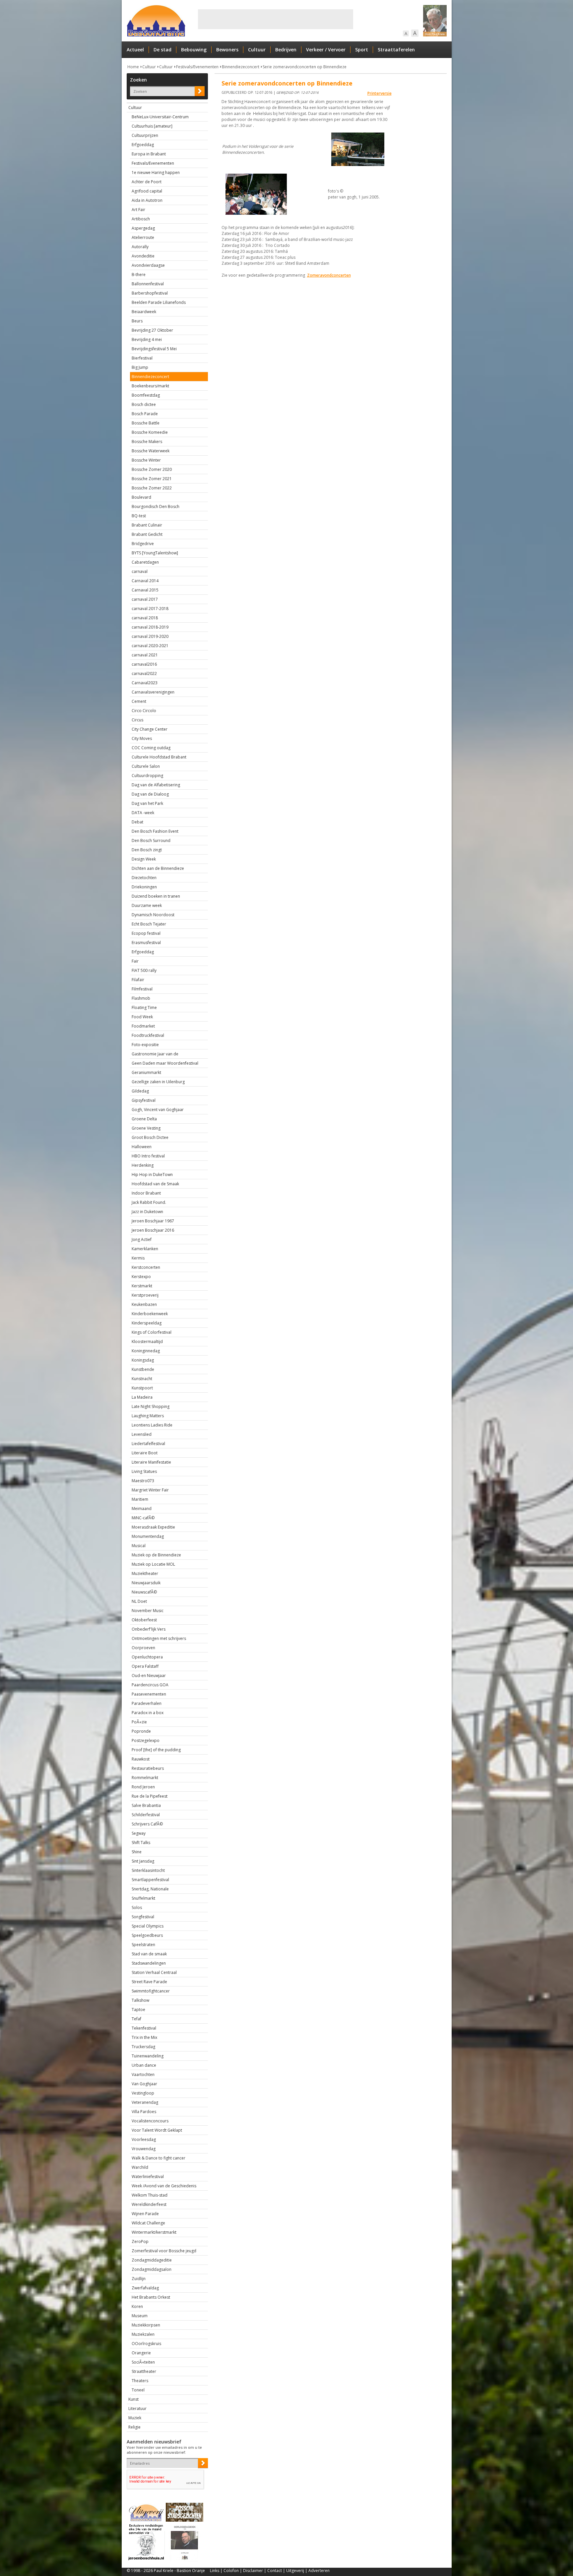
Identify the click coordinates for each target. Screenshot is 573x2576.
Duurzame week (147, 905)
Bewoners (227, 50)
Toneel (138, 2390)
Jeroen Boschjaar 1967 (153, 1221)
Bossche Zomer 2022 (152, 488)
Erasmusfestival (146, 943)
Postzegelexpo (146, 1740)
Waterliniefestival (148, 2177)
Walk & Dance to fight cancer (159, 2158)
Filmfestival (142, 989)
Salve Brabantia (146, 1805)
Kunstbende (143, 1369)
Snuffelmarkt (143, 1898)
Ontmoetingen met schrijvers (159, 1638)
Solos (137, 1907)
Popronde (141, 1731)
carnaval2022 (144, 673)
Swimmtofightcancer (151, 1991)
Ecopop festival (146, 933)
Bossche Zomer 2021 (152, 479)
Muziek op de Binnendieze (156, 1555)
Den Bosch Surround (151, 840)
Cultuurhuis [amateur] (152, 126)
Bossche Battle (146, 423)
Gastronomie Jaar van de (155, 1054)
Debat (137, 822)
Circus (137, 720)
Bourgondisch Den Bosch (156, 506)
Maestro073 (143, 1481)
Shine (137, 1852)
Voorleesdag (144, 2139)
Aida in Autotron (147, 200)
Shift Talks (141, 1843)
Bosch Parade (145, 414)
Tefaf (136, 2019)
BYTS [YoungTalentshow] (155, 553)
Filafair (138, 980)
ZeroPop (140, 2241)
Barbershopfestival (150, 293)
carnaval (140, 571)
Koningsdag (143, 1360)
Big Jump (140, 367)
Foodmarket (143, 1026)
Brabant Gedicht (147, 534)
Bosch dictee (144, 404)
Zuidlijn (139, 2279)
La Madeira (142, 1397)
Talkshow (140, 2000)
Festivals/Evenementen (197, 67)
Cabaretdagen (145, 562)
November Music (148, 1611)
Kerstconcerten (146, 1267)
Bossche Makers (147, 442)
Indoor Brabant (146, 1193)
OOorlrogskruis (146, 2344)
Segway (139, 1833)
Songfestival (143, 1917)
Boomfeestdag (146, 395)
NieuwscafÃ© (144, 1592)
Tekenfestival (144, 2028)
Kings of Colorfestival (152, 1332)
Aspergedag (143, 228)
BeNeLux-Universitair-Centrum (160, 117)
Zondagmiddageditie (152, 2260)
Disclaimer (253, 2571)
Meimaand (142, 1509)
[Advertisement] (276, 19)
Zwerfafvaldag (145, 2288)
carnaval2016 (144, 664)
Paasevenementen (149, 1694)
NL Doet (139, 1601)
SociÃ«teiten (143, 2362)
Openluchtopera (147, 1657)
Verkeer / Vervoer (326, 50)
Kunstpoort (142, 1388)
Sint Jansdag (143, 1861)
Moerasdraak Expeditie (153, 1527)
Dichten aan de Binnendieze (158, 868)
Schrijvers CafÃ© (147, 1824)
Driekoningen (144, 887)
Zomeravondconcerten (329, 275)
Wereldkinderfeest (149, 2204)
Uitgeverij (295, 2571)
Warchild (140, 2167)
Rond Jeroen (143, 1787)
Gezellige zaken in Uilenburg (158, 1082)
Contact (275, 2571)
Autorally (140, 247)
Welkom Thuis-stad (150, 2195)
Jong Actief (142, 1239)
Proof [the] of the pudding (156, 1750)
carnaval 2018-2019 (150, 627)
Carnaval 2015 (145, 590)
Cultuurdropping (147, 776)
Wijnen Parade (145, 2214)
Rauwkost (141, 1759)
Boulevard (141, 497)
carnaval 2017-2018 (150, 609)
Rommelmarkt (145, 1778)
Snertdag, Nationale (150, 1889)
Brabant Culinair (147, 525)
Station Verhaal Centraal (154, 1972)
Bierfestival (142, 358)
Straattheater (144, 2371)
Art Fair (138, 210)
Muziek (135, 2418)
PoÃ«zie (139, 1722)
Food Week (142, 1017)
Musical (139, 1546)
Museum (140, 2316)
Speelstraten (143, 1945)
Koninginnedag (146, 1351)
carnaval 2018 (145, 618)
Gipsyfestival (144, 1100)
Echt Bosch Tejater (149, 924)
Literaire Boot (145, 1453)
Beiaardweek (144, 312)
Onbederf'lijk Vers (149, 1629)
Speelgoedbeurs (147, 1935)
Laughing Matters (148, 1416)
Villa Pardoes (144, 2112)
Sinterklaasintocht (148, 1870)
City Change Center (150, 729)
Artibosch (141, 219)
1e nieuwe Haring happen (156, 172)
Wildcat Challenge (148, 2223)
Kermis (138, 1258)
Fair (135, 961)
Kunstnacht (142, 1379)
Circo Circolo (144, 711)
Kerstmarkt (142, 1286)
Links (215, 2571)
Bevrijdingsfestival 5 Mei (154, 349)
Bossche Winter (146, 460)
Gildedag (140, 1091)
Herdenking (143, 1165)
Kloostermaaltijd (147, 1342)
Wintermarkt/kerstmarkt (154, 2232)
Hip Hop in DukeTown (152, 1175)
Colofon (231, 2571)
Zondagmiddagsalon (152, 2269)
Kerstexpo (141, 1277)
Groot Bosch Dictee (150, 1137)
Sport (362, 50)
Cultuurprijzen (145, 135)
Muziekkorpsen (146, 2325)
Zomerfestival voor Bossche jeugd (164, 2251)
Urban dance (144, 2065)
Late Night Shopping (151, 1406)
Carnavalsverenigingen (153, 692)
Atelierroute (143, 237)
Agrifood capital (147, 191)
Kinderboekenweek (150, 1314)
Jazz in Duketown (147, 1212)
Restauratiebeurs (148, 1768)
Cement (139, 701)
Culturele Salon (146, 766)
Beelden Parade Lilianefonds (159, 302)
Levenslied (142, 1434)
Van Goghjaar (144, 2084)
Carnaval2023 (145, 683)
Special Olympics (148, 1926)
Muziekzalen (143, 2334)
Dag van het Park (147, 803)
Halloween (142, 1147)
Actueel (135, 50)
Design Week (144, 859)
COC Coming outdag (151, 748)
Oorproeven (143, 1648)
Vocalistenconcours (150, 2121)
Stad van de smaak (149, 1954)
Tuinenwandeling (148, 2056)
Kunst (133, 2399)
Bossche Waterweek (151, 451)
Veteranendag (145, 2102)
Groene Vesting (146, 1128)
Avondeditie (143, 256)
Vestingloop (143, 2093)
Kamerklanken (145, 1249)
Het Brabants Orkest (151, 2297)
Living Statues (144, 1471)
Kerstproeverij (145, 1295)
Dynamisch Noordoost (153, 915)
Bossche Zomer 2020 (152, 469)
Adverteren (319, 2571)
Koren (137, 2306)
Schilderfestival (146, 1815)
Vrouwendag (144, 2149)
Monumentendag (148, 1536)
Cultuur (257, 50)
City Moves (142, 738)
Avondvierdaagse (148, 265)
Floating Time (144, 1008)
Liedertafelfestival (148, 1444)
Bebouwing (194, 50)
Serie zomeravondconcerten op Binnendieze (305, 67)
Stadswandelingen (149, 1963)
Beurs (137, 321)
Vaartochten (143, 2074)
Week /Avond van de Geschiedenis (164, 2186)
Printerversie (380, 93)
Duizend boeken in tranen (156, 896)
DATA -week (143, 813)
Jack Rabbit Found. (149, 1202)
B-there (139, 275)
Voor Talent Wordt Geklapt (157, 2130)
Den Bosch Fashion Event (155, 831)
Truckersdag (143, 2047)
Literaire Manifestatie (151, 1462)
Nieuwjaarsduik (146, 1583)
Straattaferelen (396, 50)
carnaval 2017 (145, 599)
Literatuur (137, 2408)
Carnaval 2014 (145, 581)
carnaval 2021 (145, 655)
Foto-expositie (145, 1045)
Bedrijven (286, 50)
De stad (162, 50)
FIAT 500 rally (144, 970)
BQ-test (139, 516)
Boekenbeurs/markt (150, 386)
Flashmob (141, 998)
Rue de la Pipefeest (150, 1796)
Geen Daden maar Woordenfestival (165, 1063)
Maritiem (140, 1499)
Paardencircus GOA (150, 1685)
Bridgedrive (143, 544)
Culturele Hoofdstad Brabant (159, 757)
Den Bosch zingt (147, 850)
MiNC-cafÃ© (143, 1518)
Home (133, 67)
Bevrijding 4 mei (147, 339)
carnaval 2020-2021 (150, 646)
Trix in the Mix (144, 2037)
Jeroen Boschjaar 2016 (153, 1230)
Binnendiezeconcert (241, 67)
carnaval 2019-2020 (150, 636)
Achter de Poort (147, 182)
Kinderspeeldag (147, 1323)
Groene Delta (144, 1119)
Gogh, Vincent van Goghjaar (158, 1110)
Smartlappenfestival (150, 1880)
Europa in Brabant (149, 154)
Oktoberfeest (144, 1620)
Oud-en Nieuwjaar (149, 1676)
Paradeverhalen (147, 1703)
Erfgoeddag (143, 145)
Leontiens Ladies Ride (152, 1425)
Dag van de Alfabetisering (156, 785)
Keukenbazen (144, 1304)
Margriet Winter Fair (150, 1490)
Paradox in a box (148, 1713)
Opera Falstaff (145, 1666)
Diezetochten (144, 878)
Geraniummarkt (146, 1072)
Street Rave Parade (149, 1982)
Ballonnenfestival (148, 284)
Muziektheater (145, 1573)
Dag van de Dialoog (150, 794)
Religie (134, 2427)
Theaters (140, 2381)
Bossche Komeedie (150, 432)
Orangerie (141, 2353)
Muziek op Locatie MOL (153, 1564)
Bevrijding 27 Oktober (152, 330)
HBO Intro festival (148, 1156)
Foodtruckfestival (148, 1035)
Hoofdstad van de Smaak (155, 1184)
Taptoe (138, 2010)
